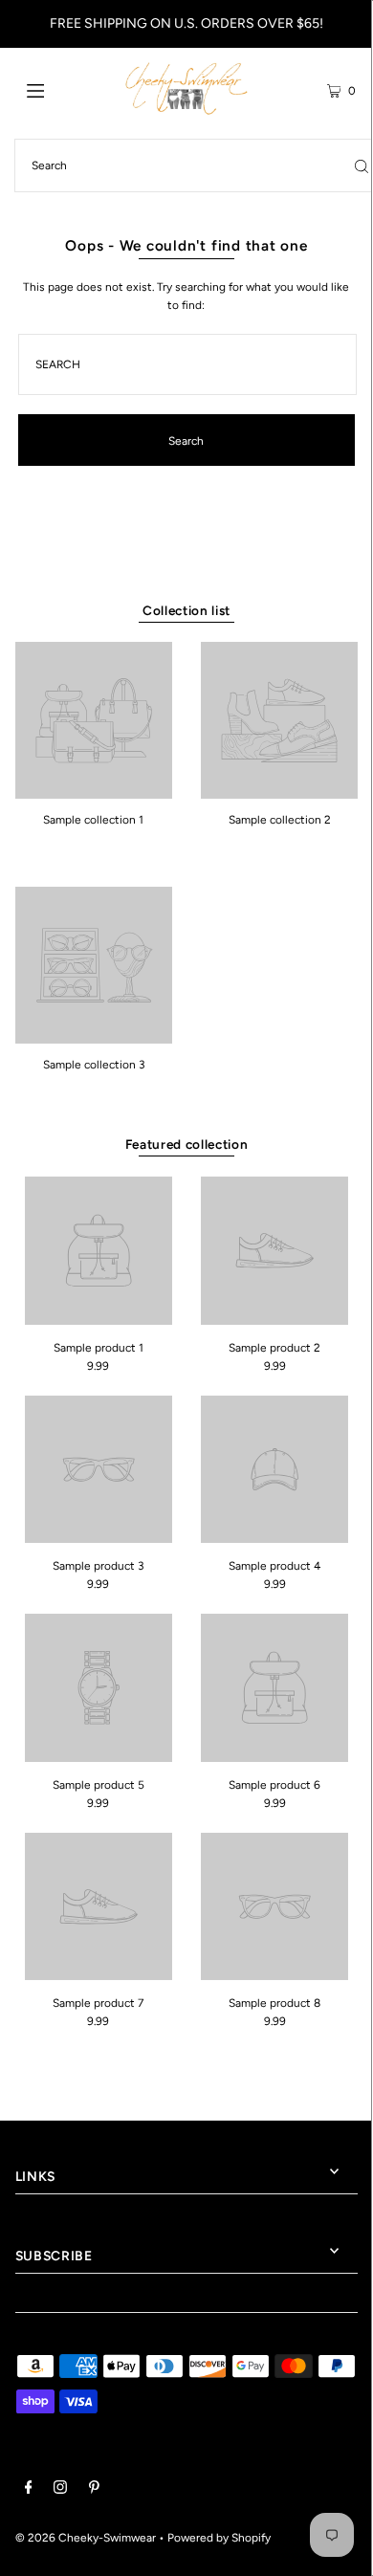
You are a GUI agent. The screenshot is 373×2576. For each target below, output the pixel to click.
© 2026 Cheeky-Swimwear (86, 2538)
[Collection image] (94, 792)
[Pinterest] (94, 2490)
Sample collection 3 (94, 1065)
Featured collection (187, 1144)
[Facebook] (29, 2490)
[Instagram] (60, 2490)
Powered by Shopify (219, 2538)
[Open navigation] (59, 89)
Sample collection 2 (280, 820)
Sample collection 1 (93, 820)
